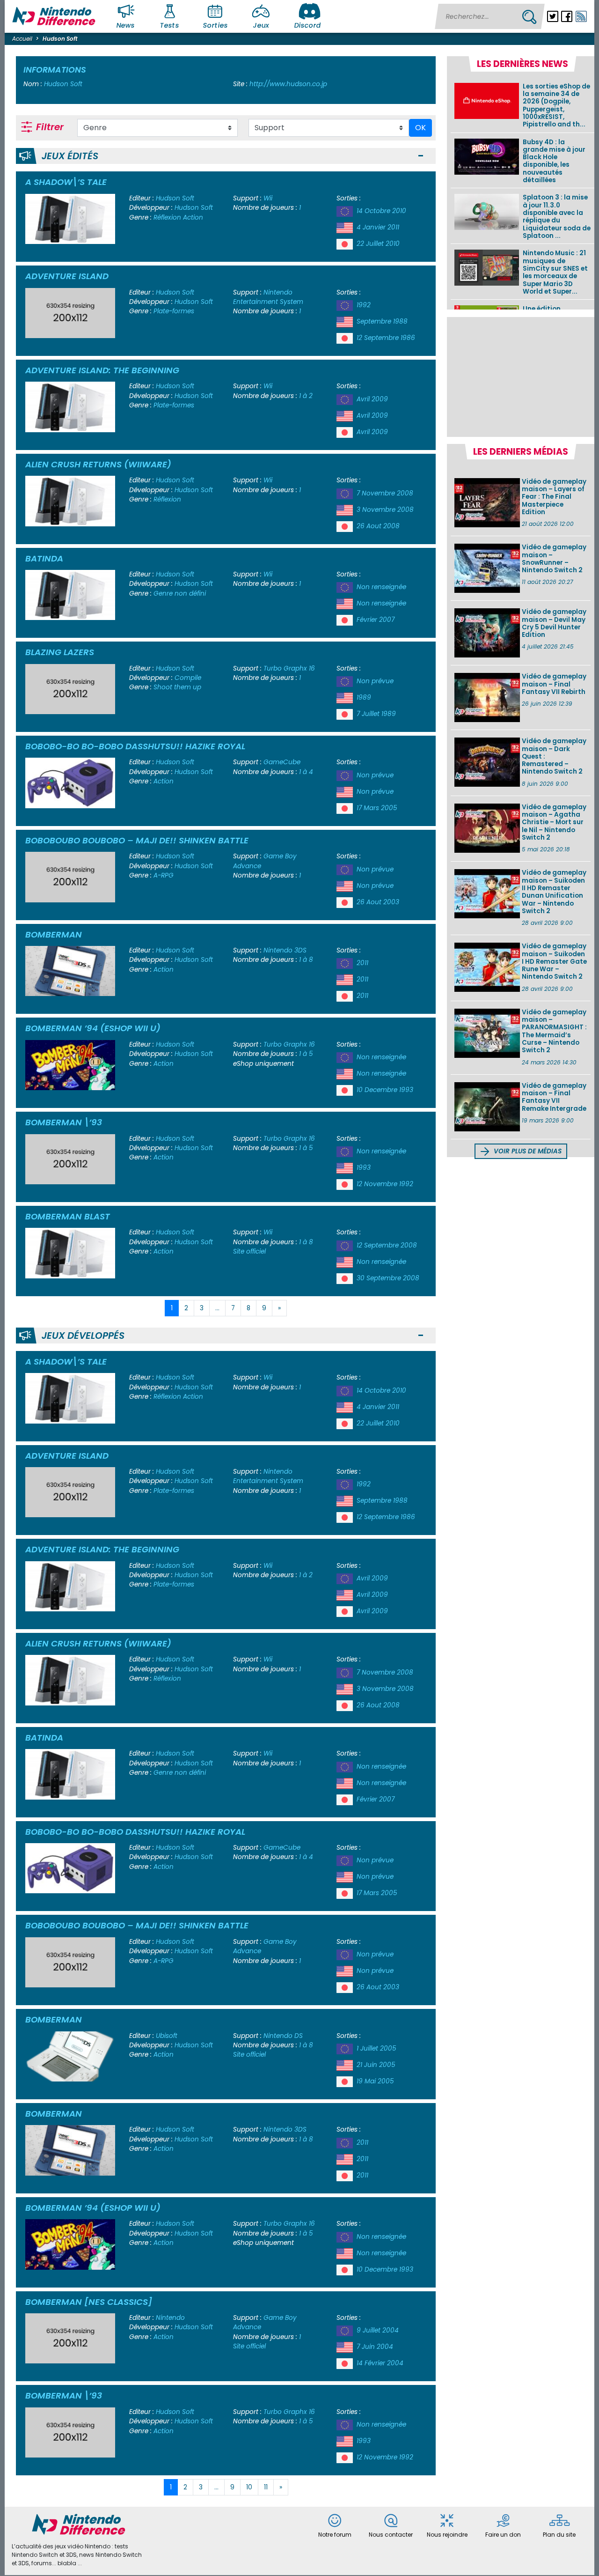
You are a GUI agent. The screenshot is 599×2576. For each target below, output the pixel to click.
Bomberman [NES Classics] (89, 2302)
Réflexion (167, 218)
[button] (421, 156)
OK (420, 128)
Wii (268, 198)
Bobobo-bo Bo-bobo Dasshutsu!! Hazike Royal (135, 746)
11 (266, 2487)
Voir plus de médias (527, 1151)
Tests (170, 25)
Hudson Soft (175, 198)
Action (193, 218)
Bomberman (54, 934)
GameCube (282, 762)
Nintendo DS (283, 2036)
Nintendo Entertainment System (268, 297)
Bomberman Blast (68, 1216)
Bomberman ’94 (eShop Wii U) (93, 1028)
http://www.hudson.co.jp (288, 84)
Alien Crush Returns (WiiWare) (98, 464)
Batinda (44, 558)
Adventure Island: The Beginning (102, 370)
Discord (307, 25)
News (126, 25)
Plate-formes (174, 311)
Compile (188, 678)
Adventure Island (67, 276)
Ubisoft (167, 2036)
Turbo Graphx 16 (289, 668)
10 (249, 2487)
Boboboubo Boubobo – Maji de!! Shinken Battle (137, 840)
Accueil (22, 39)
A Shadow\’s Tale (66, 182)
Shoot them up (177, 687)
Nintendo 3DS (285, 950)
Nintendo (170, 2318)
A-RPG (164, 875)
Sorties (215, 25)
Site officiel (249, 1251)
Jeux (261, 25)
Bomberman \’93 (64, 1122)
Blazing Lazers (60, 652)
